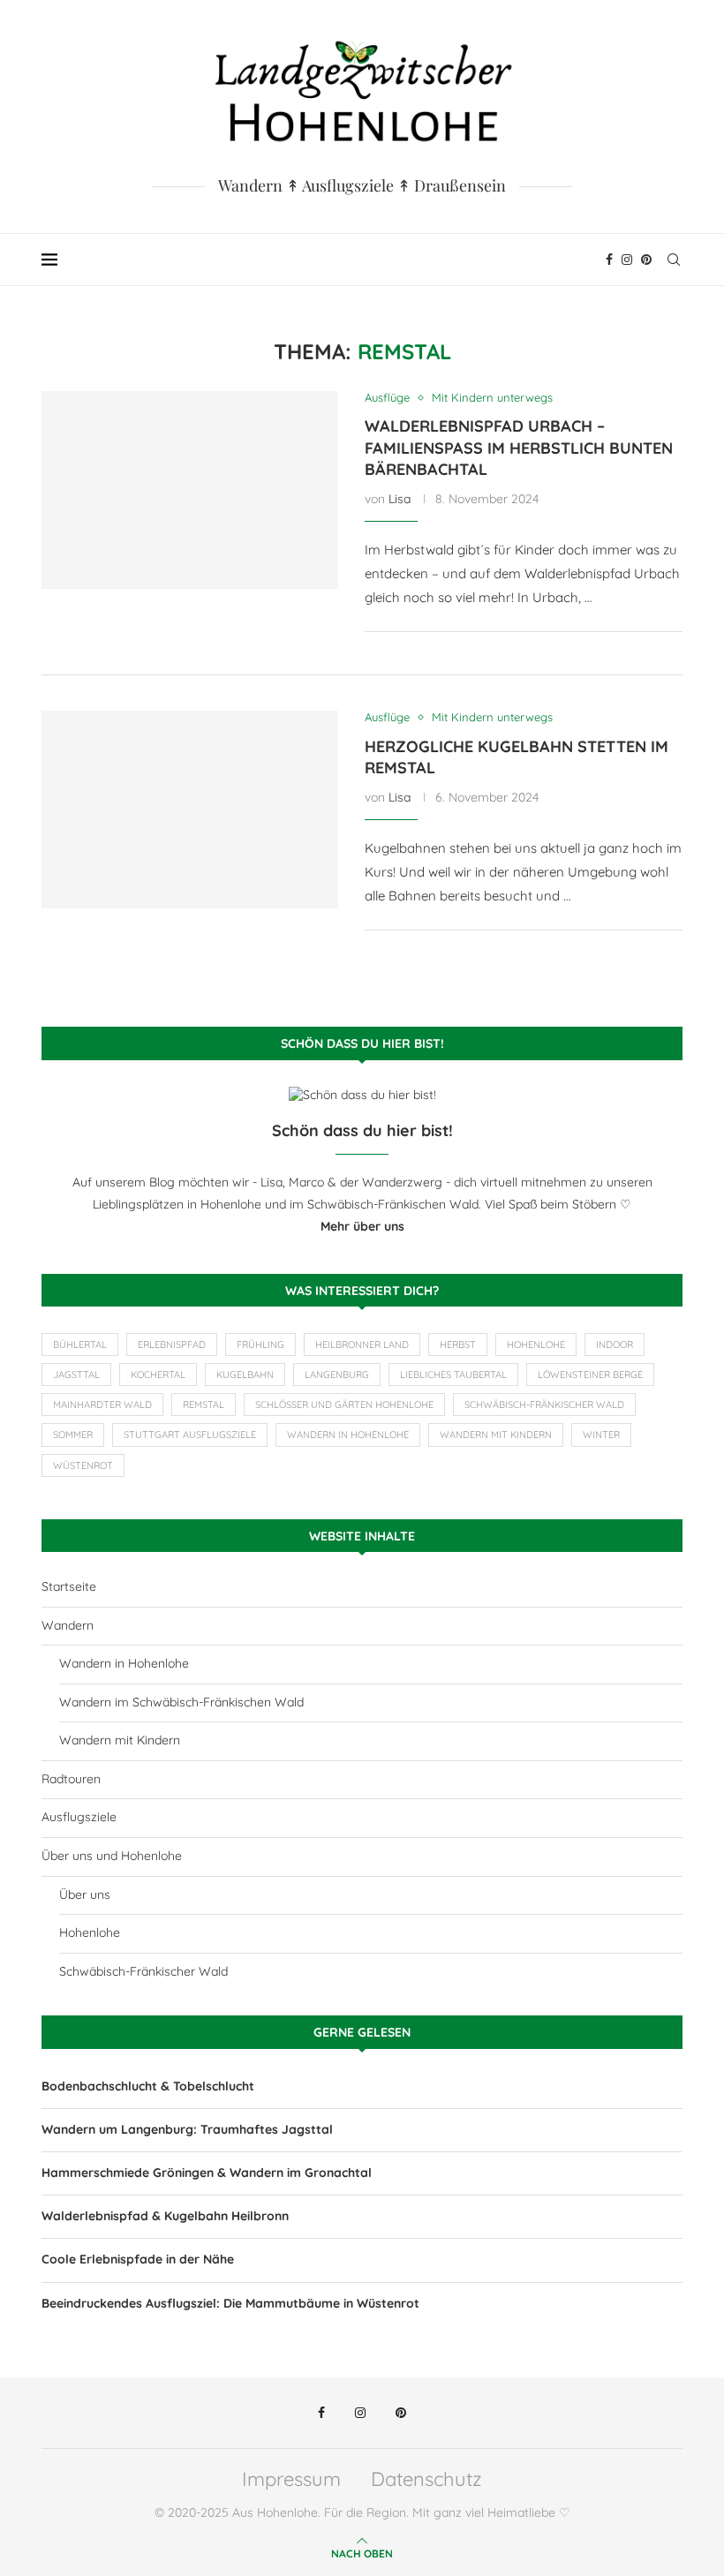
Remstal (204, 1405)
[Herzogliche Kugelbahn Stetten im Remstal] (190, 810)
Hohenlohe (536, 1344)
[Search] (674, 260)
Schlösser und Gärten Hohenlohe (344, 1405)
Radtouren (71, 1779)
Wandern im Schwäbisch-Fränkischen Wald (181, 1702)
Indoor (615, 1344)
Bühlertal (80, 1344)
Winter (601, 1435)
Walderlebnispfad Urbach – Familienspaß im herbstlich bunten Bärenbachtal (519, 448)
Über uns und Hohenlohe (112, 1856)
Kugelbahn (245, 1375)
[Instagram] (627, 260)
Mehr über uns (362, 1226)
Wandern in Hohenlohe (348, 1435)
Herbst (458, 1344)
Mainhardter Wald (102, 1405)
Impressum (291, 2479)
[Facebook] (609, 260)
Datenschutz (426, 2479)
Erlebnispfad (172, 1344)
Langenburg (337, 1375)
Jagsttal (76, 1375)
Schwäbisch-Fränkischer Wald (544, 1405)
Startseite (69, 1586)
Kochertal (158, 1375)
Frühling (260, 1344)
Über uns (85, 1894)
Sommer (73, 1435)
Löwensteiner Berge (590, 1375)
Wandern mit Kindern (496, 1435)
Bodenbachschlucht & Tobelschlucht (148, 2086)
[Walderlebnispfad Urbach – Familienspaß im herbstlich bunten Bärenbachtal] (190, 490)
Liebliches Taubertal (453, 1375)
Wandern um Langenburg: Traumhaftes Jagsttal (187, 2129)
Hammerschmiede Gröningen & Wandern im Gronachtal (207, 2173)
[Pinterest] (646, 260)
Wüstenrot (83, 1465)
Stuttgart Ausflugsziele (190, 1435)
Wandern (68, 1625)
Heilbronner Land (362, 1344)
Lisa (400, 499)
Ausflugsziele (79, 1817)
